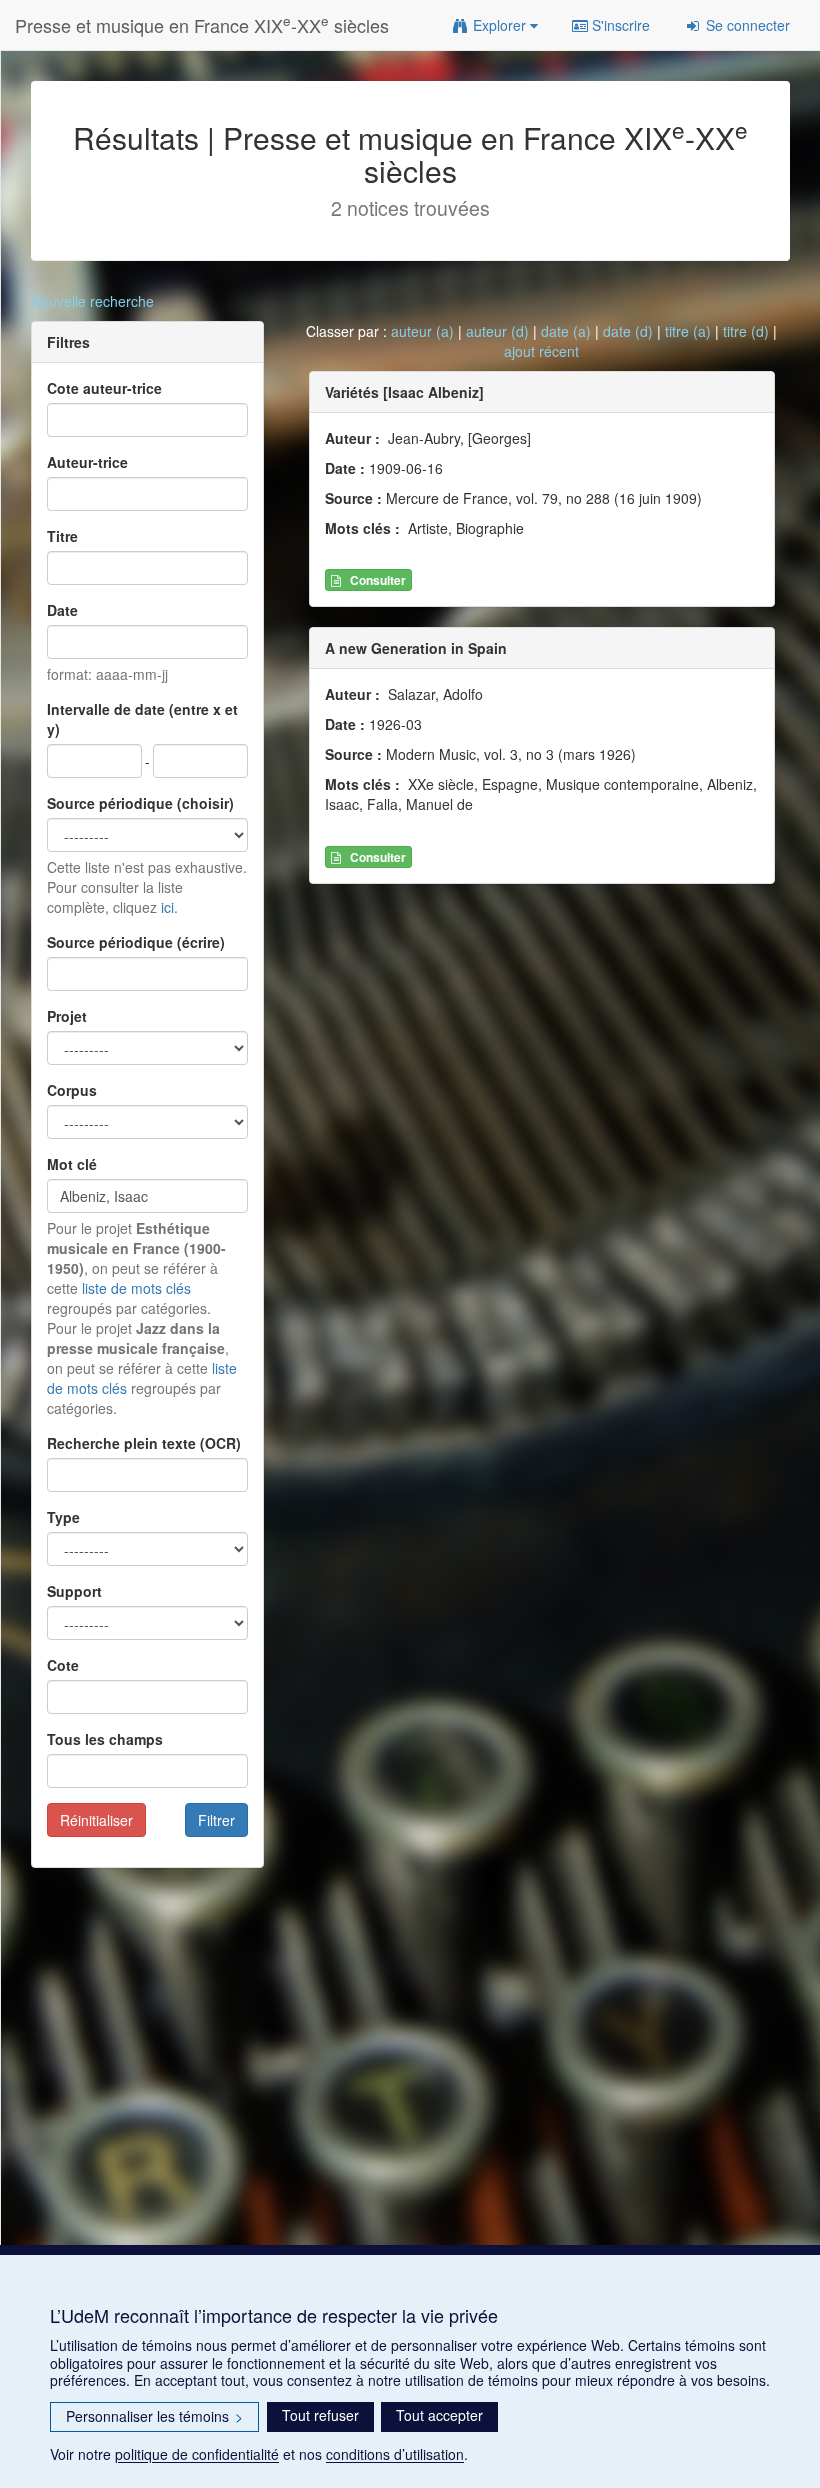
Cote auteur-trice (104, 388)
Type (63, 1517)
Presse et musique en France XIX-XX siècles (202, 24)
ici (167, 907)
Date (62, 610)
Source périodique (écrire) (136, 942)
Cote (63, 1665)
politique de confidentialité (197, 2454)
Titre (62, 536)
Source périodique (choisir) (140, 803)
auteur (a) (422, 331)
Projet (67, 1016)
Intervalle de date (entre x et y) (142, 719)
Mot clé (72, 1164)
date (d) (628, 331)
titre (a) (688, 331)
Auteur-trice (87, 462)
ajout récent (541, 351)
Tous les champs (105, 1739)
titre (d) (746, 331)
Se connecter (746, 25)
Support (74, 1591)
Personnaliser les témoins (154, 2416)
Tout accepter (439, 2415)
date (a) (566, 331)
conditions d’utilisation (395, 2454)
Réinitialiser (96, 1820)
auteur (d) (497, 331)
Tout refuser (320, 2415)
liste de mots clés (136, 1288)
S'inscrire (619, 25)
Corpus (72, 1090)
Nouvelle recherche (92, 301)
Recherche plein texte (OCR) (144, 1443)
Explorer (499, 25)
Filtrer (216, 1820)
